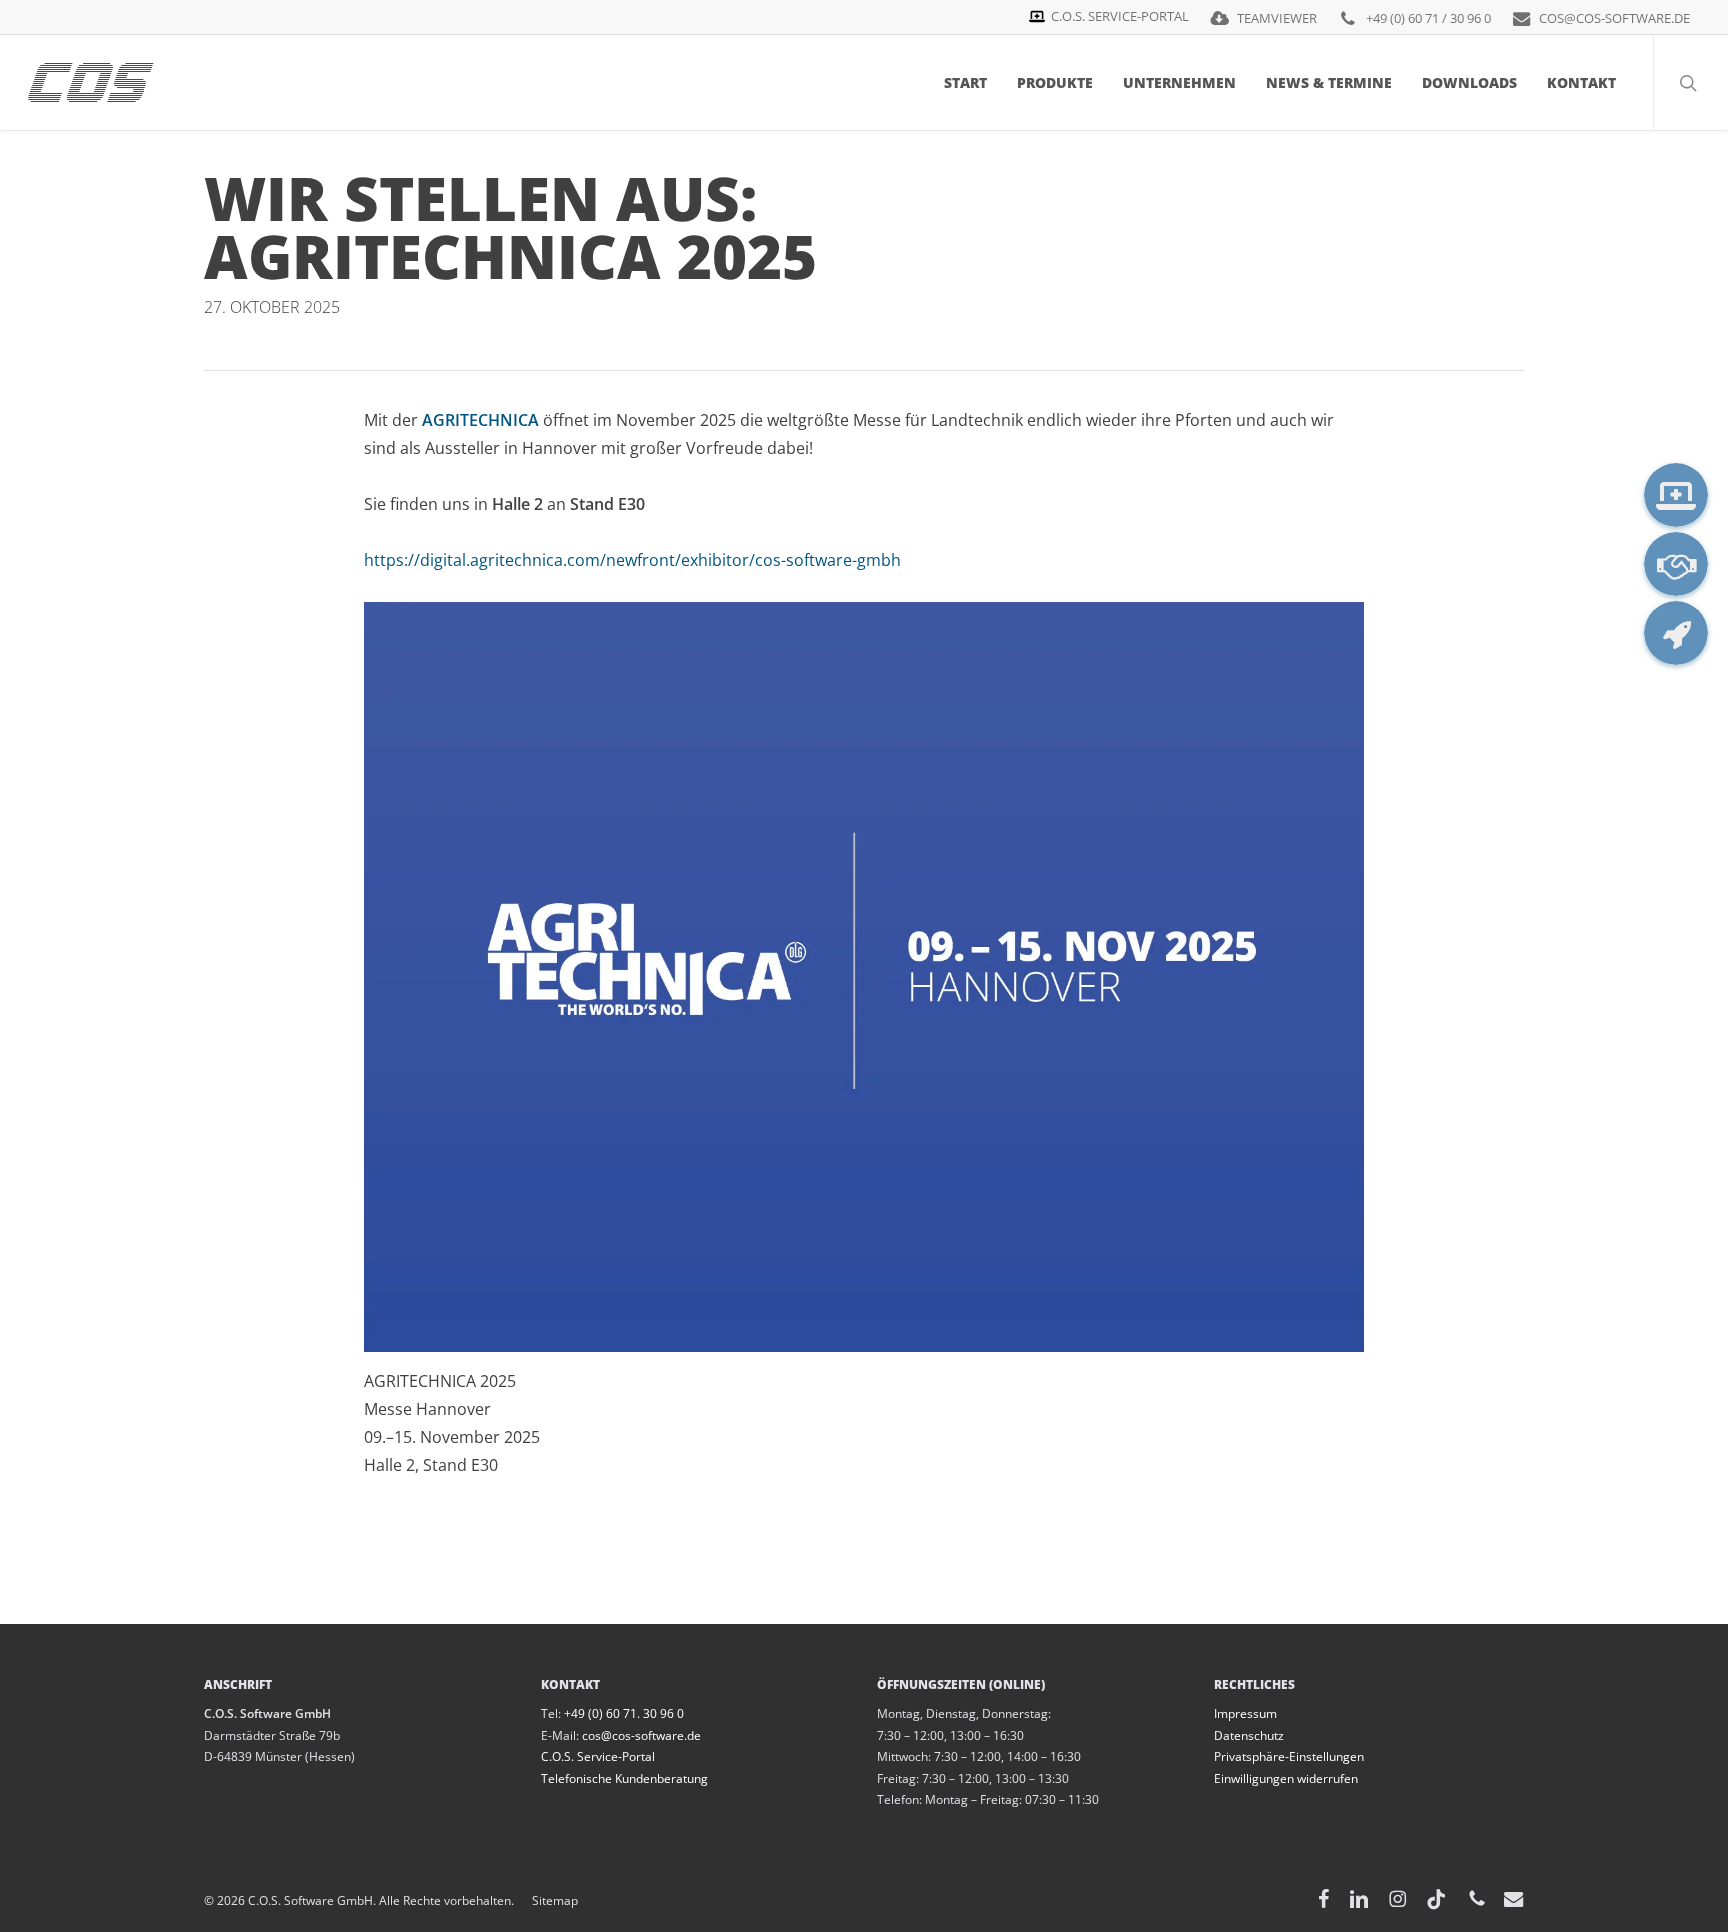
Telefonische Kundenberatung (624, 1778)
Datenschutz (1249, 1735)
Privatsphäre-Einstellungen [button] (1289, 1756)
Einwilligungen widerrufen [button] (1286, 1778)
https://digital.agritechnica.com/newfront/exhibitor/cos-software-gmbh (632, 560)
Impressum (1245, 1713)
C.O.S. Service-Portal (598, 1756)
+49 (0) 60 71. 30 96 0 (624, 1713)
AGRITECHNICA (480, 420)
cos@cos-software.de (641, 1735)
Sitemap (546, 1900)
